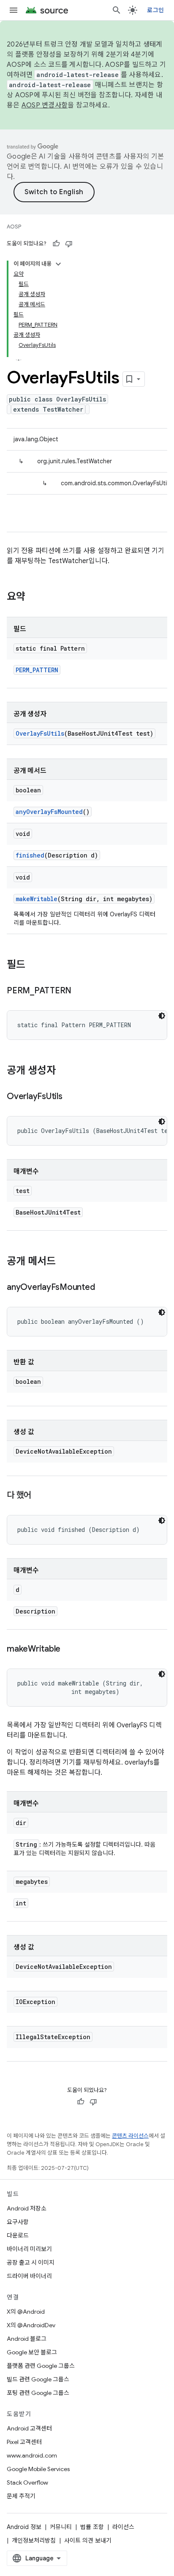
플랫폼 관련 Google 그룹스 (41, 2366)
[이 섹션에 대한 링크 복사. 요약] (34, 597)
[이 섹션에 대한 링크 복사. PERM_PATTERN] (80, 991)
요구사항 (18, 2222)
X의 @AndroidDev (31, 2325)
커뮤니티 (61, 2527)
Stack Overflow (27, 2483)
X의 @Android (26, 2312)
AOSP (14, 227)
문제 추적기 (21, 2496)
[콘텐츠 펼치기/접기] (58, 264)
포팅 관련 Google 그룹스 (38, 2393)
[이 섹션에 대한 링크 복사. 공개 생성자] (64, 1071)
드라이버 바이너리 (29, 2276)
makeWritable (37, 899)
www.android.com (32, 2455)
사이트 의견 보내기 (88, 2540)
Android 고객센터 (29, 2428)
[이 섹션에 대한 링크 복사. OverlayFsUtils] (71, 1097)
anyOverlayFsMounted (49, 812)
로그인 (155, 10)
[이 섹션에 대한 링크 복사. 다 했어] (40, 1496)
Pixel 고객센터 (24, 2442)
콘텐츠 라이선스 (130, 2136)
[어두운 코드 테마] (162, 1016)
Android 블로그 (27, 2339)
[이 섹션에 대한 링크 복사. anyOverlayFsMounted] (103, 1288)
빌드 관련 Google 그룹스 (38, 2379)
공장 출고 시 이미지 (31, 2263)
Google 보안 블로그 (32, 2352)
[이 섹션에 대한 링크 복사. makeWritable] (69, 1650)
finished (30, 855)
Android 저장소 (27, 2208)
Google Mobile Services (38, 2469)
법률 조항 (92, 2527)
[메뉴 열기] (14, 10)
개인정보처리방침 (34, 2540)
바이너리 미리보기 (29, 2249)
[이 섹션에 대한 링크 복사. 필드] (34, 965)
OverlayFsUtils (40, 733)
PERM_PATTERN (37, 670)
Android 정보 (24, 2527)
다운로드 (18, 2235)
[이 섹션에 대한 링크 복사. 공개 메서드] (64, 1262)
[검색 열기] (117, 10)
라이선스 (123, 2527)
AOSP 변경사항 (45, 105)
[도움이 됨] (56, 244)
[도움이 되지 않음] (69, 244)
